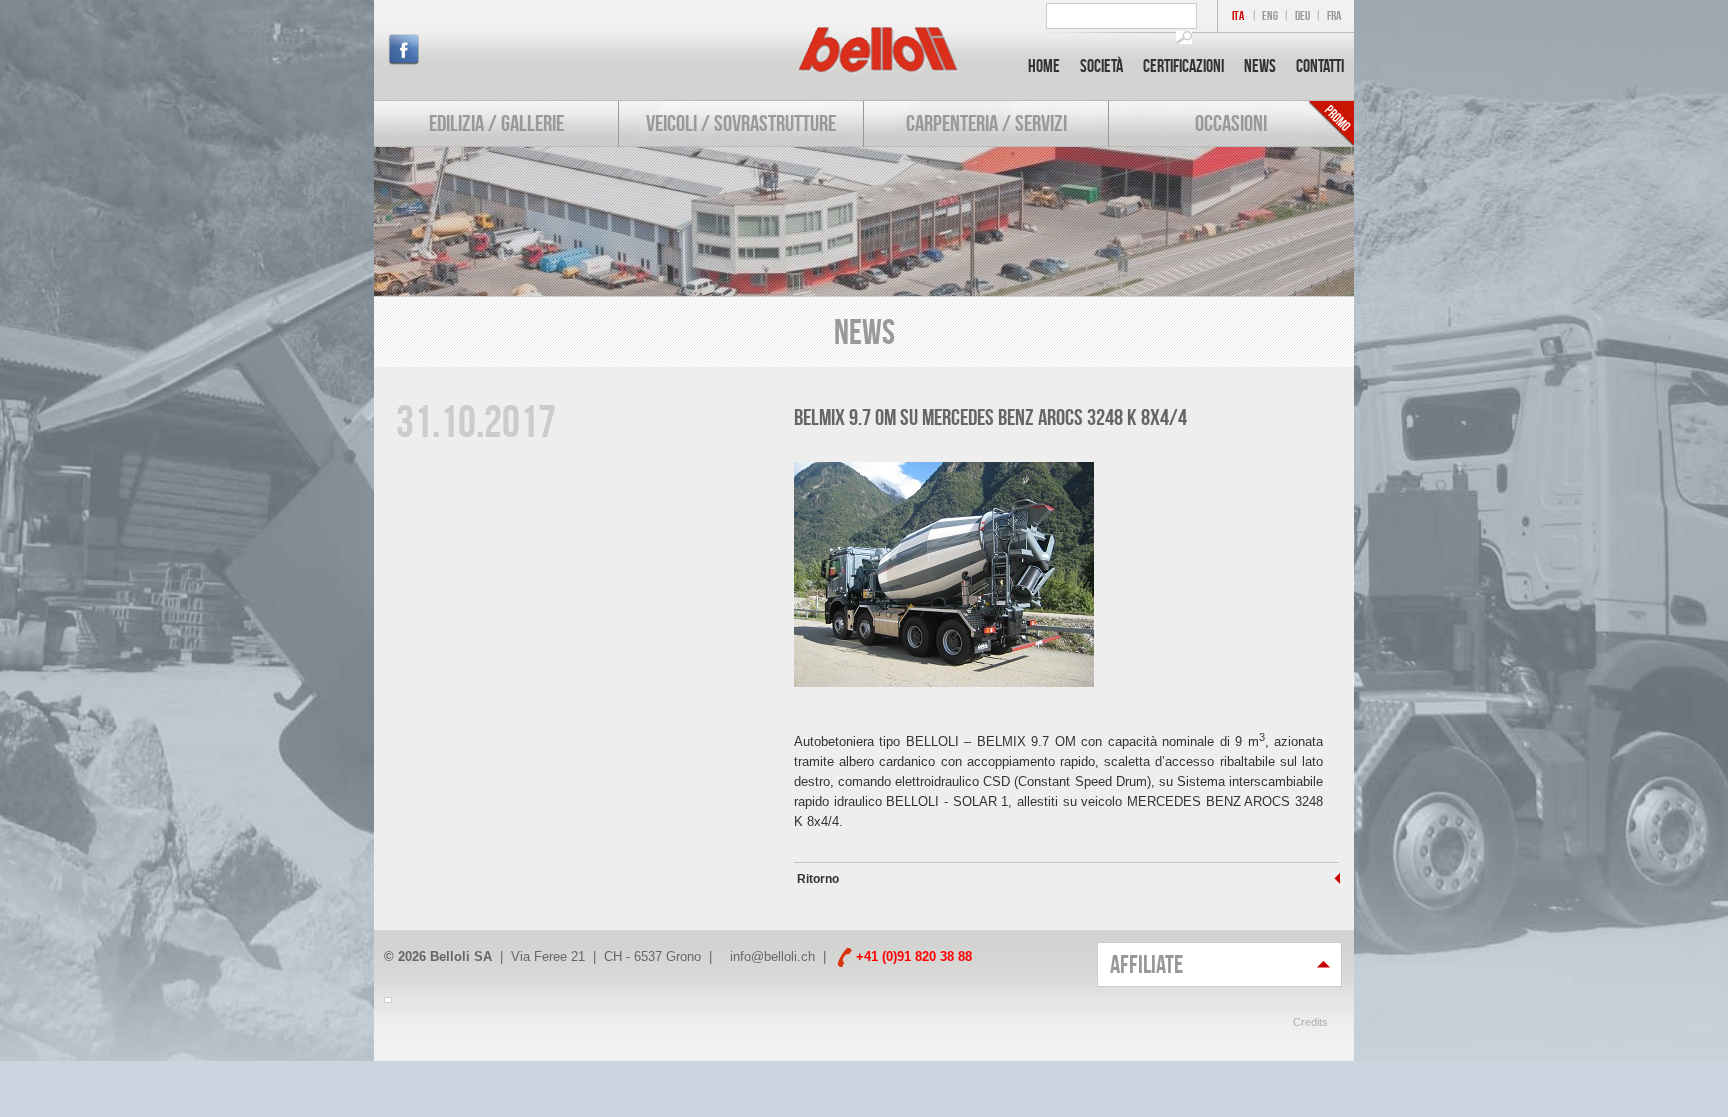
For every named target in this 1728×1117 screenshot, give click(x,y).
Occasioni (1231, 123)
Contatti (1320, 66)
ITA (1238, 15)
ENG (1270, 15)
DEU (1302, 15)
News (1260, 66)
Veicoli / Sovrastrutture (741, 123)
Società (1101, 66)
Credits (1310, 1022)
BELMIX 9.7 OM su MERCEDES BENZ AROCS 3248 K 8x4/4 (990, 417)
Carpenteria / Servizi (986, 123)
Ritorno (816, 879)
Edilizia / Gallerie (496, 123)
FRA (1334, 15)
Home (1044, 66)
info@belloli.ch (772, 956)
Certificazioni (1183, 66)
